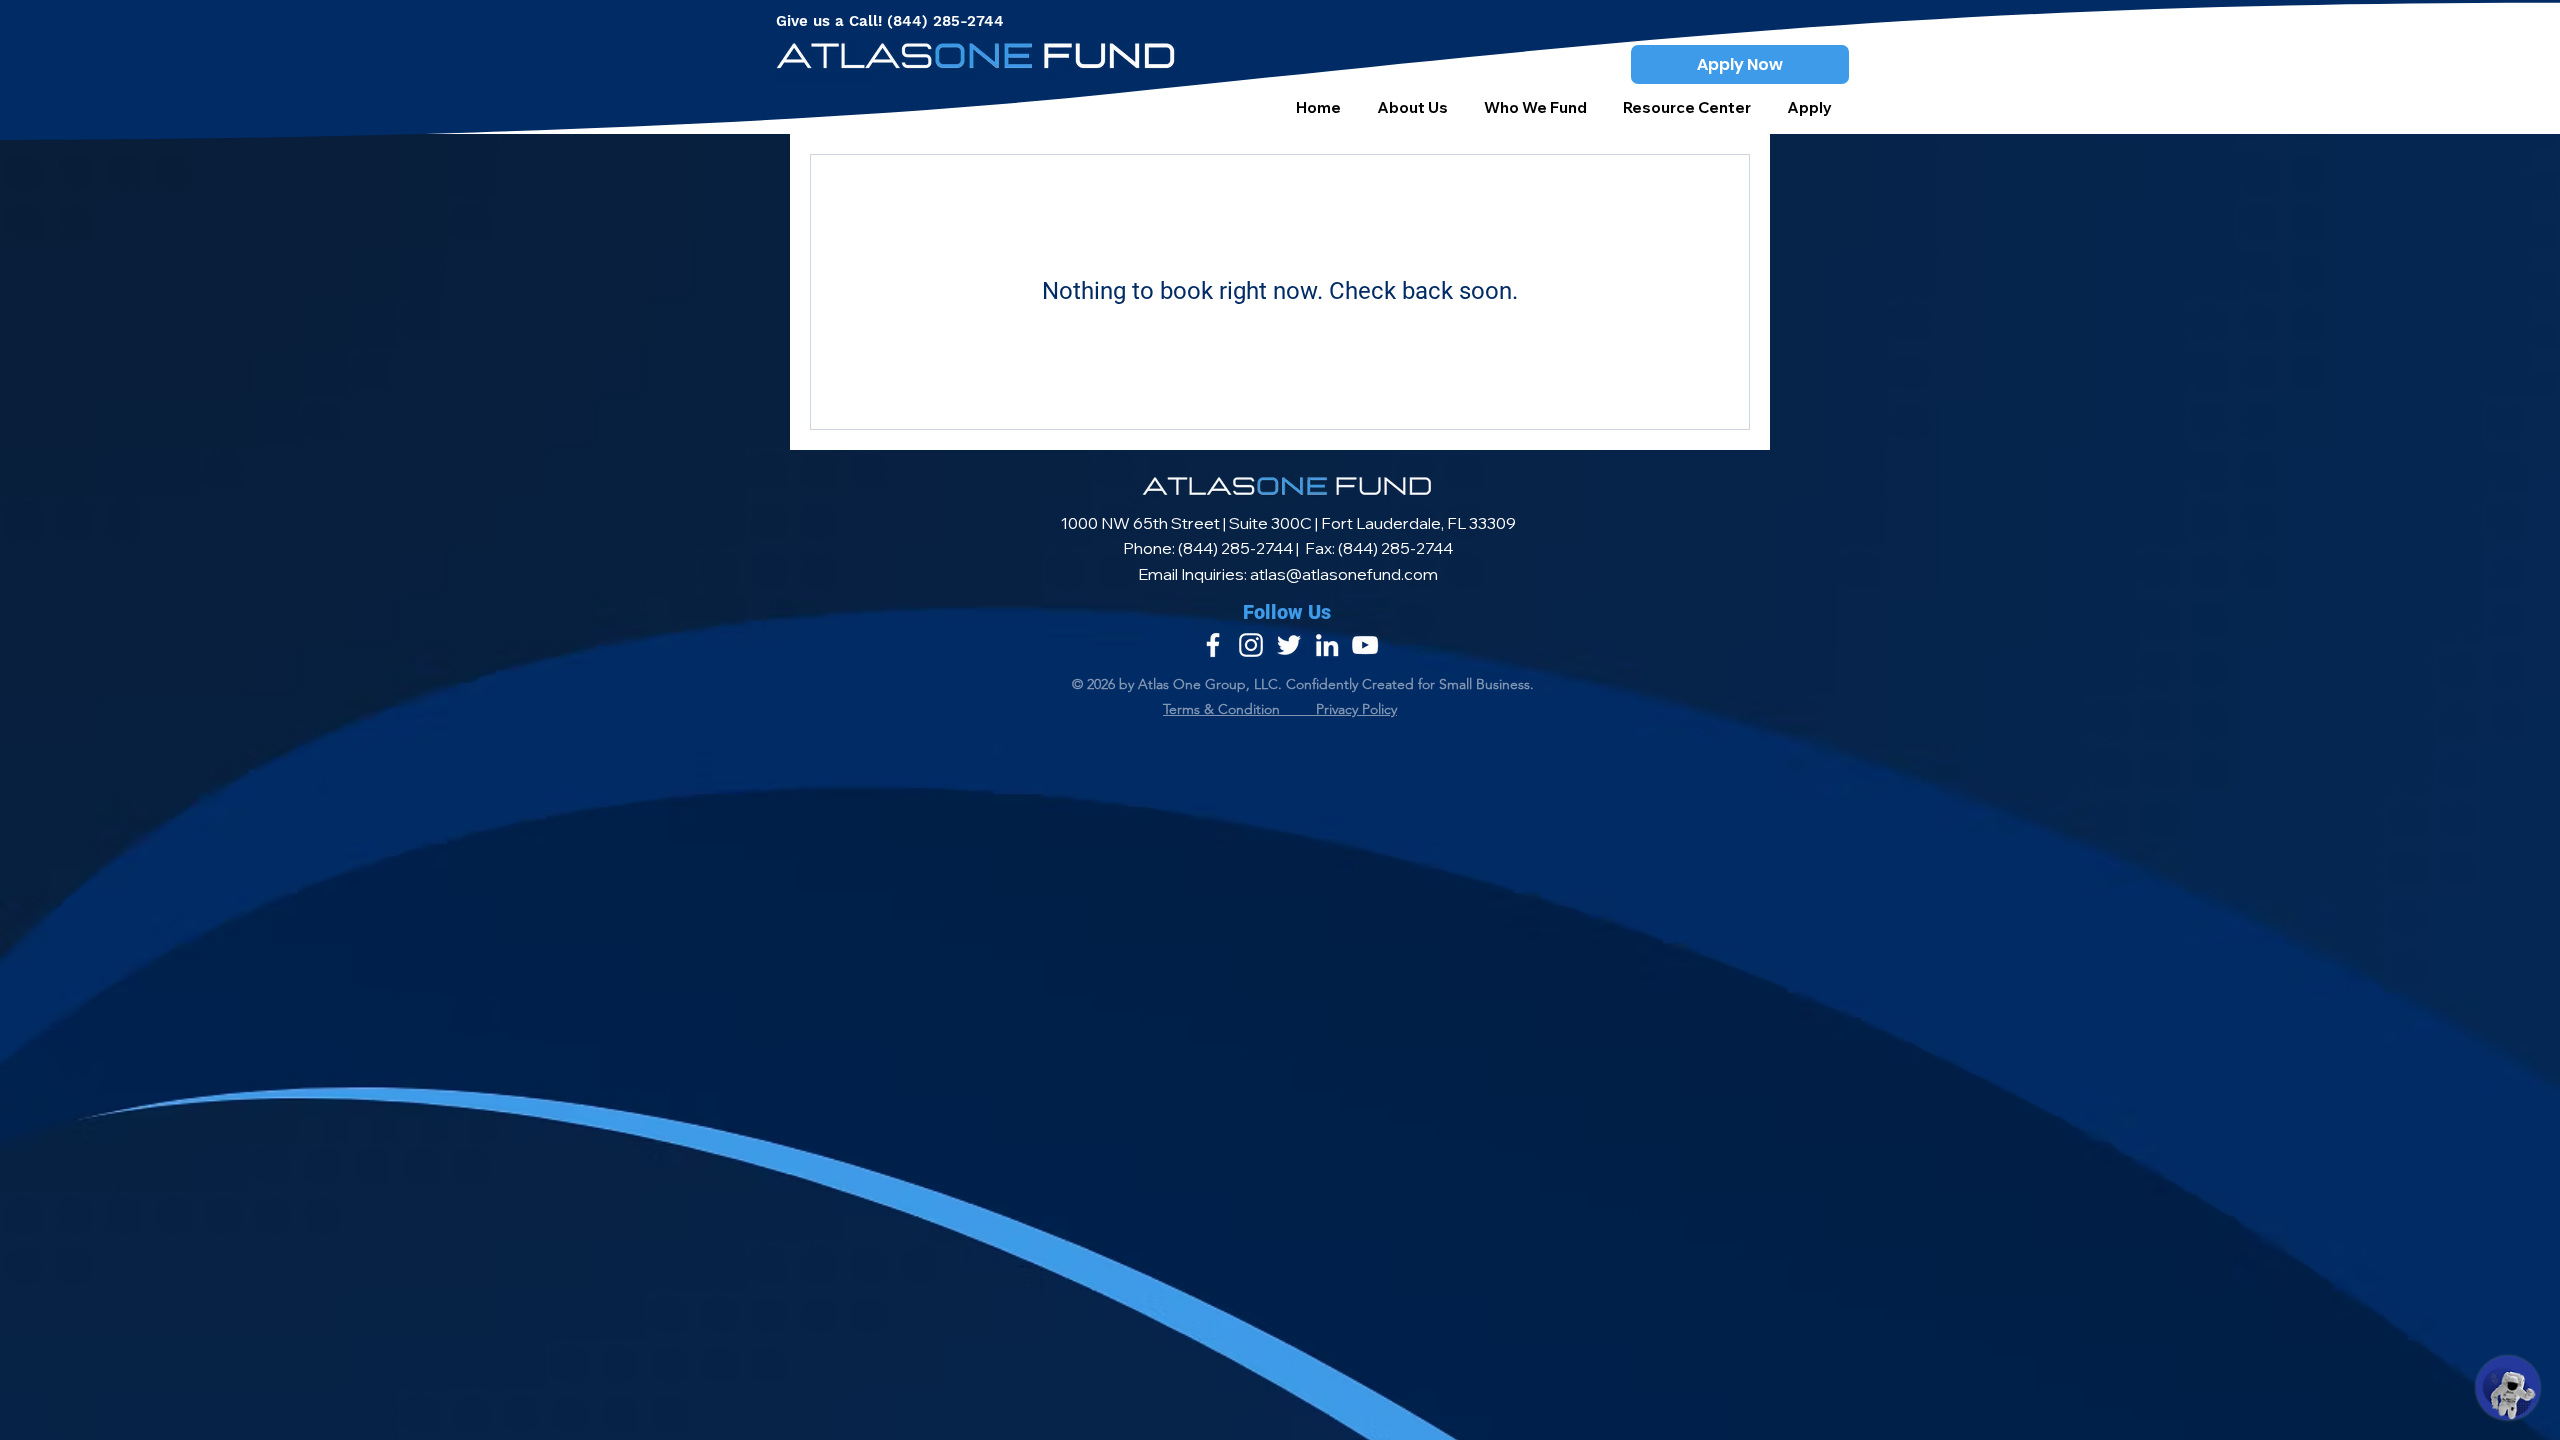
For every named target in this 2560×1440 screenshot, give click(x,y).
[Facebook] (1213, 645)
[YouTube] (1365, 645)
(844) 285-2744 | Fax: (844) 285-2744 (1315, 548)
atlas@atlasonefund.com (1344, 574)
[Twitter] (1289, 645)
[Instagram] (1251, 645)
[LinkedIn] (1327, 645)
